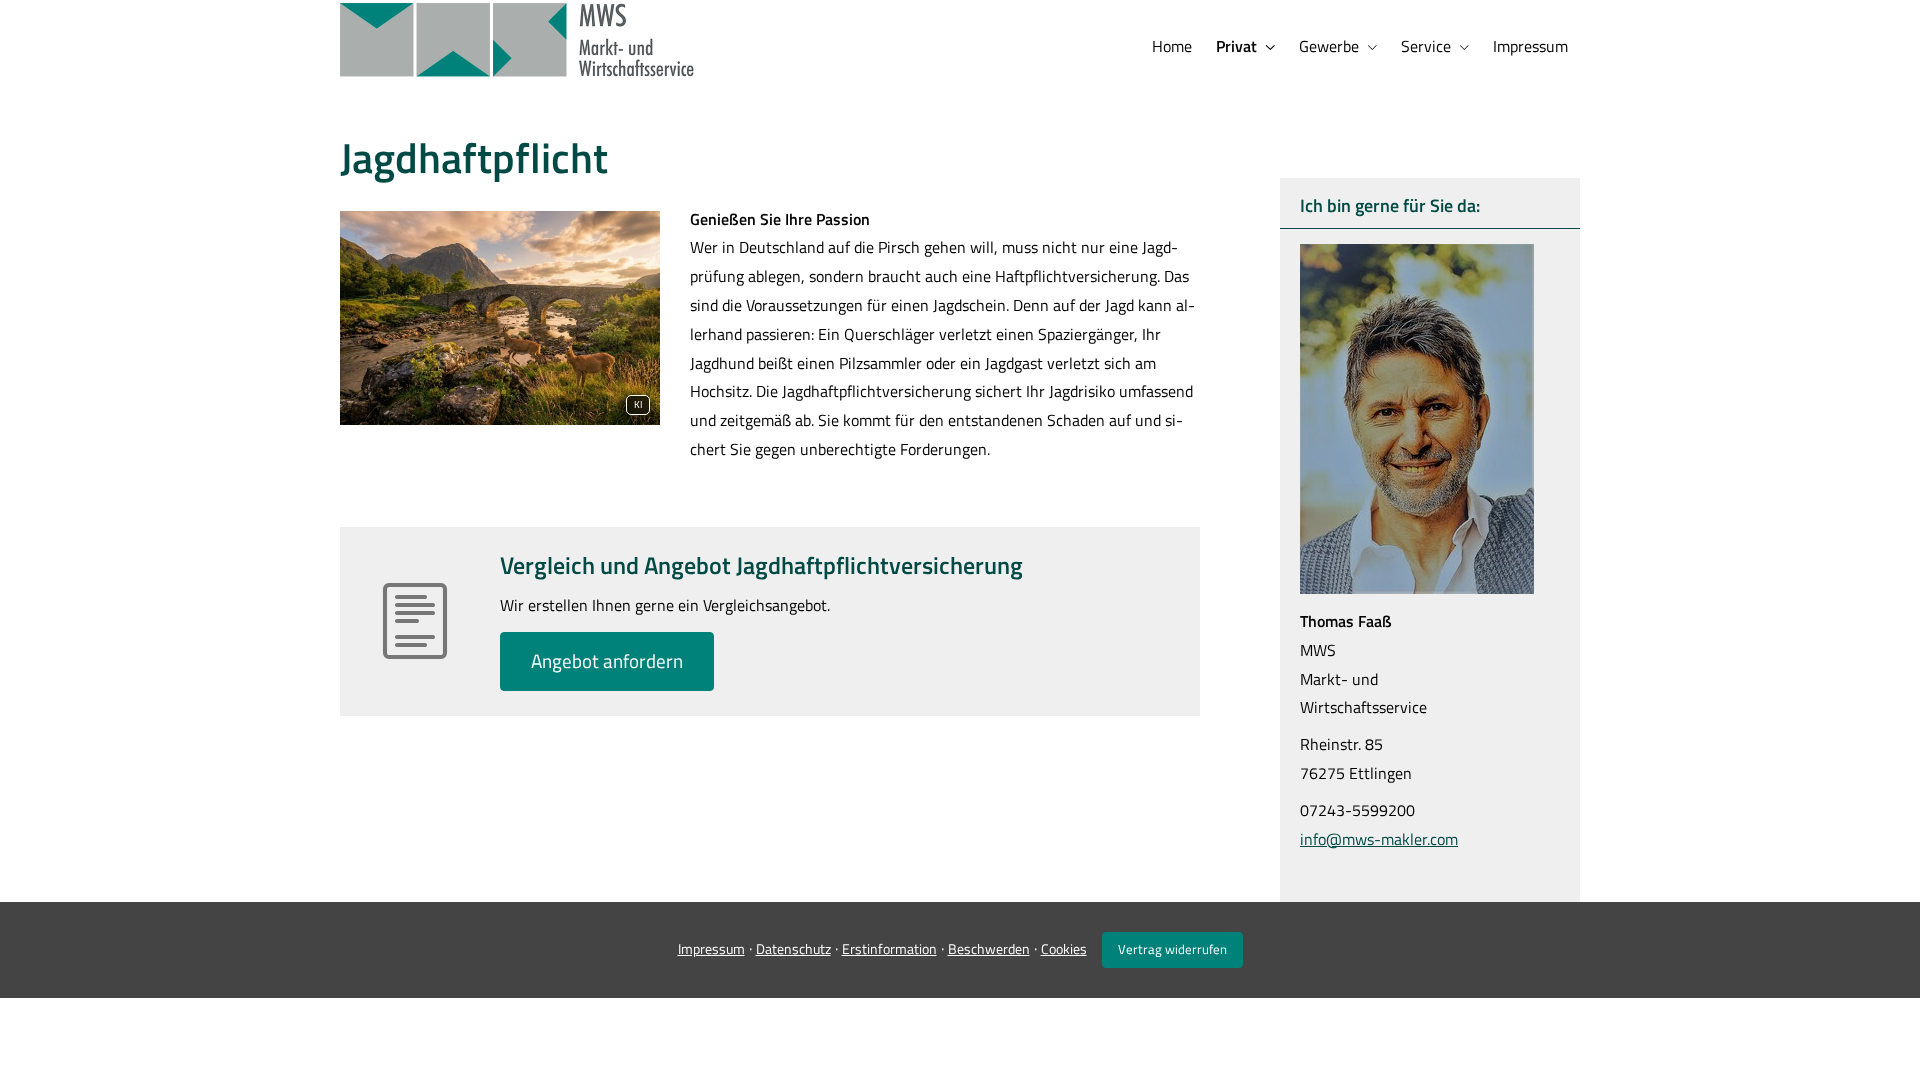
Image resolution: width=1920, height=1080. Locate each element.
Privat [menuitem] (1236, 46)
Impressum (711, 948)
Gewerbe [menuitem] (1329, 46)
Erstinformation (889, 948)
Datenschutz (793, 948)
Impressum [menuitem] (1530, 46)
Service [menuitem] (1426, 46)
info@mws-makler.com (1379, 839)
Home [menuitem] (1172, 46)
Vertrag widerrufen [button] (1172, 949)
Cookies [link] (1064, 948)
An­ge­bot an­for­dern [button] (607, 660)
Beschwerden (989, 948)
